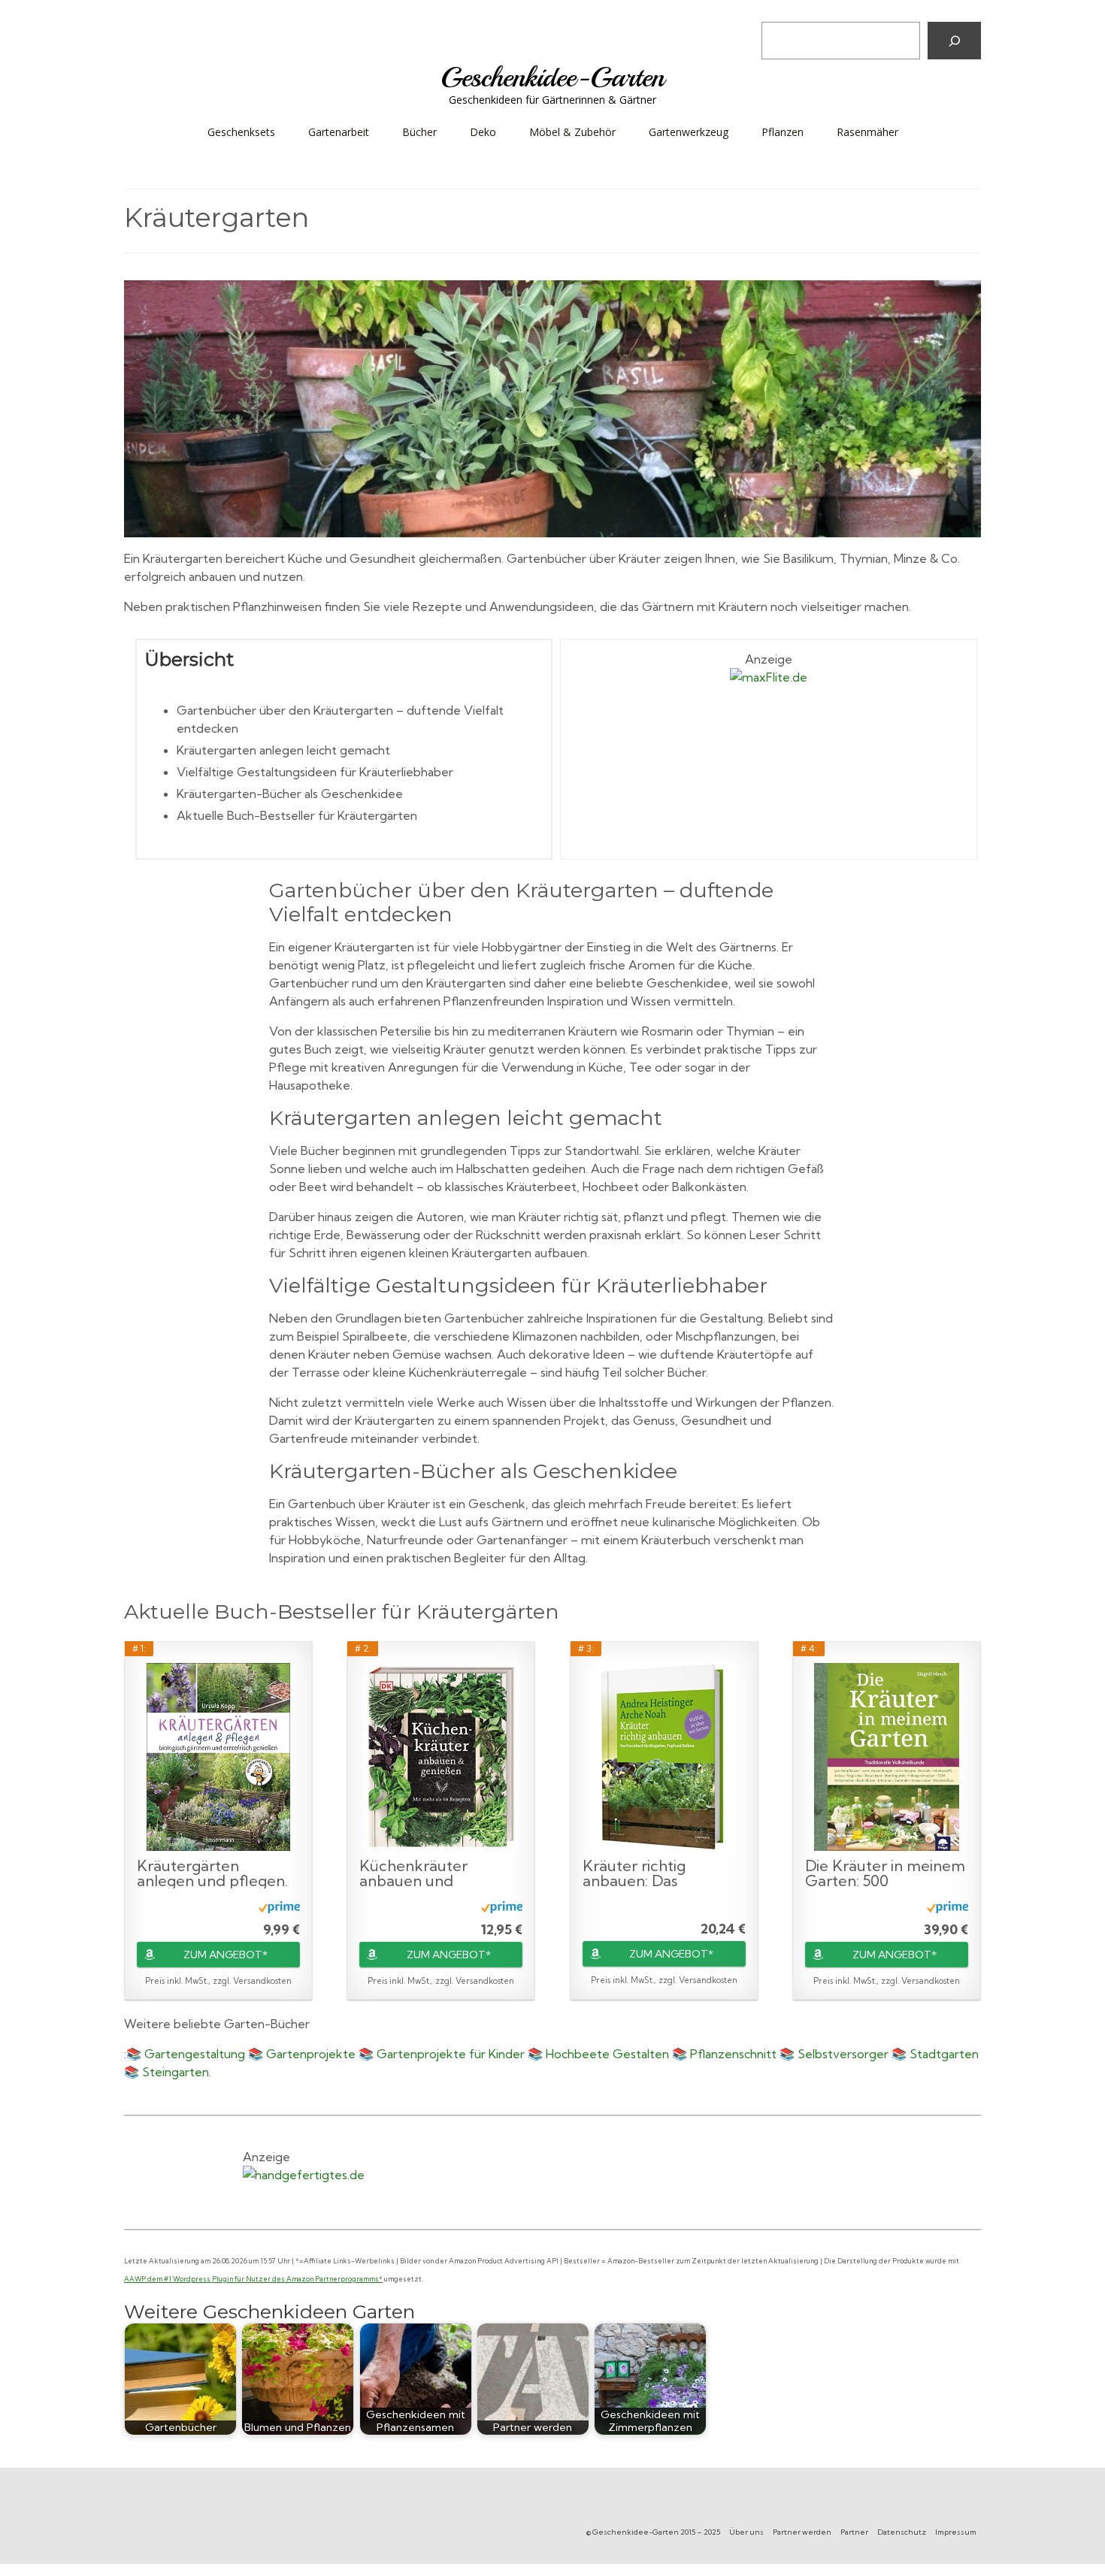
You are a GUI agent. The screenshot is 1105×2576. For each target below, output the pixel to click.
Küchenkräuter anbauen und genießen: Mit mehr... (432, 1873)
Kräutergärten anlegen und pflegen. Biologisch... (212, 1873)
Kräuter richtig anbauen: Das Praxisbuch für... (638, 1873)
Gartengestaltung (195, 2054)
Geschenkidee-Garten (552, 77)
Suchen (784, 11)
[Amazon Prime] (279, 1906)
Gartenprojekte (311, 2054)
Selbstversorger (843, 2054)
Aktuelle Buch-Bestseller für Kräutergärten (297, 815)
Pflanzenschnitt (733, 2054)
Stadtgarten (944, 2054)
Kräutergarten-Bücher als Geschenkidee (290, 794)
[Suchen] (954, 41)
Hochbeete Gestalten (607, 2054)
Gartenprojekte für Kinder (451, 2054)
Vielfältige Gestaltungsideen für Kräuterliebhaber (315, 772)
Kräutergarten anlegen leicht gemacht (283, 750)
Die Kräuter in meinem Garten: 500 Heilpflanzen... (885, 1873)
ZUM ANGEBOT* (226, 1955)
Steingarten (176, 2072)
